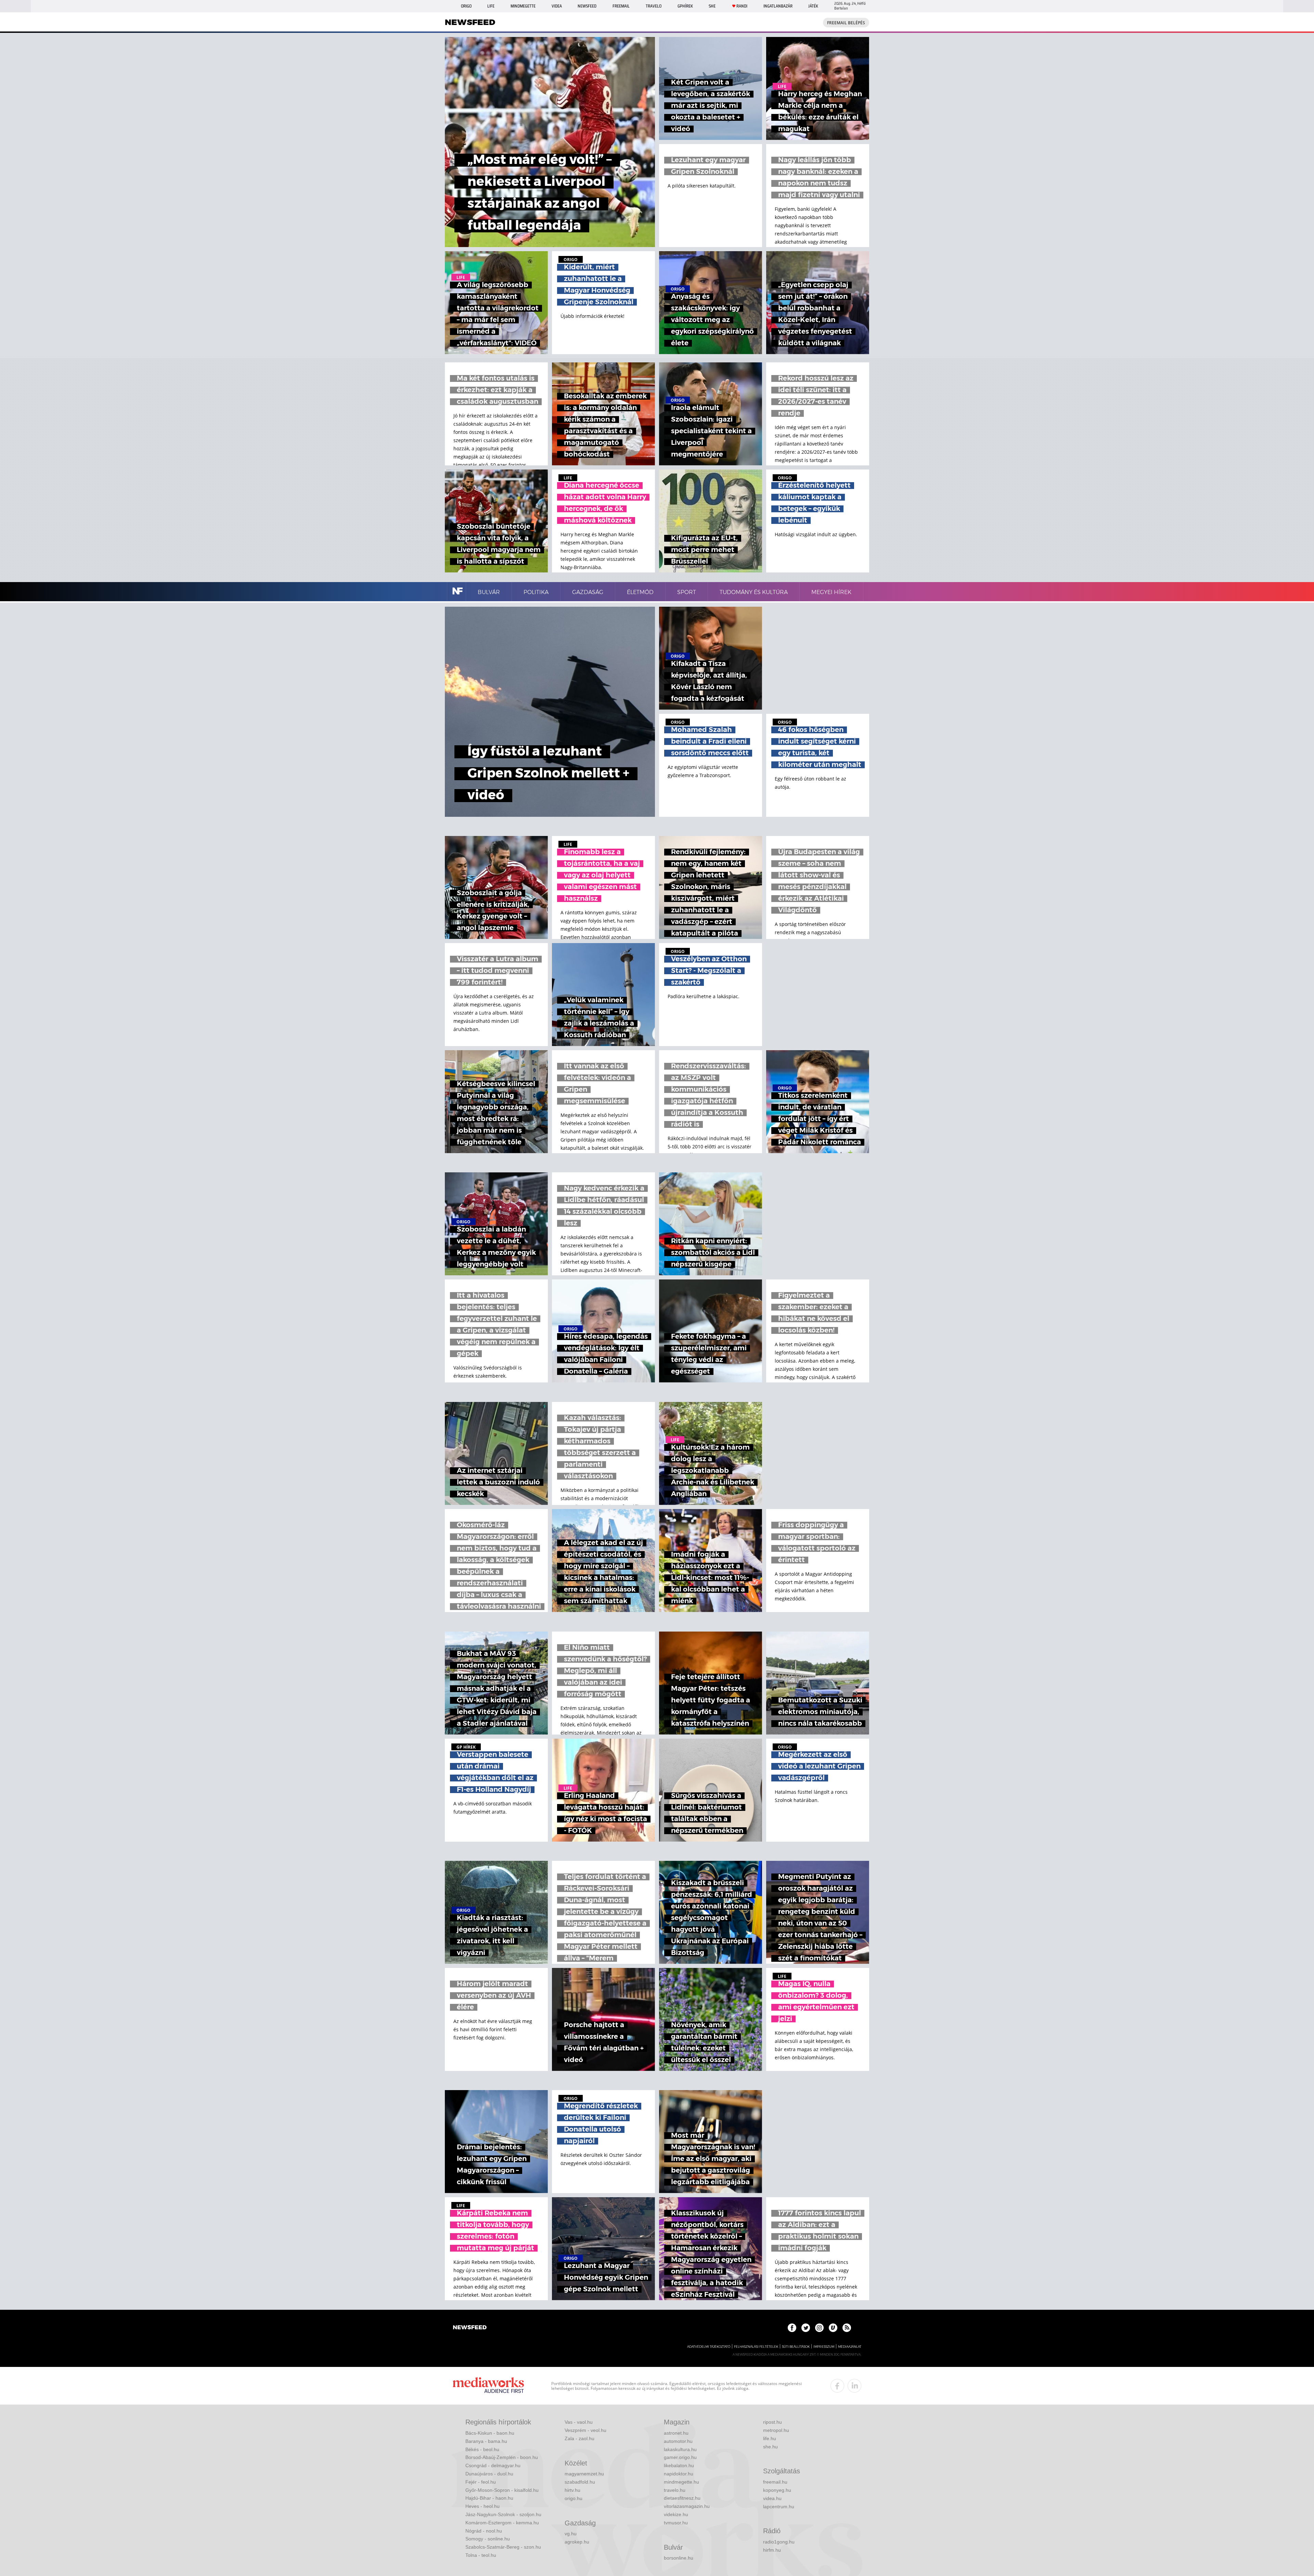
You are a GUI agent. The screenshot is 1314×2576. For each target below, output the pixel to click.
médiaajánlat (850, 2347)
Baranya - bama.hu (486, 2441)
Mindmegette (523, 6)
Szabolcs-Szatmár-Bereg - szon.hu (503, 2547)
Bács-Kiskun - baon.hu (490, 2433)
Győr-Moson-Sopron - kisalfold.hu (502, 2490)
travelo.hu (675, 2490)
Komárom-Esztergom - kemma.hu (502, 2523)
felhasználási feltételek (756, 2347)
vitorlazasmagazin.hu (687, 2506)
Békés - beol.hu (482, 2449)
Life (491, 6)
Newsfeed (587, 6)
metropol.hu (776, 2430)
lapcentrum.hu (779, 2507)
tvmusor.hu (676, 2523)
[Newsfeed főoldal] (470, 2328)
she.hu (770, 2447)
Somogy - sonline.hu (488, 2539)
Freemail (621, 6)
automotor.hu (678, 2441)
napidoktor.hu (679, 2474)
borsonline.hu (679, 2558)
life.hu (770, 2438)
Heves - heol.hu (482, 2506)
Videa (557, 6)
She (712, 6)
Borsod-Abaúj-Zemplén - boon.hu (502, 2457)
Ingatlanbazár (778, 6)
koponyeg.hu (777, 2490)
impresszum (824, 2347)
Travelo (654, 6)
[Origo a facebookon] (792, 2328)
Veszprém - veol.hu (585, 2430)
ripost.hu (772, 2422)
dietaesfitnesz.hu (682, 2498)
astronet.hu (676, 2433)
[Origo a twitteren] (806, 2328)
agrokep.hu (577, 2542)
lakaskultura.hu (680, 2449)
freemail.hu (775, 2482)
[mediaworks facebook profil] (837, 2386)
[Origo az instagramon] (819, 2328)
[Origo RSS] (847, 2328)
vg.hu (571, 2534)
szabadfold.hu (580, 2482)
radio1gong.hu (779, 2542)
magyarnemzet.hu (584, 2474)
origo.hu (574, 2498)
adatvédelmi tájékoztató (709, 2347)
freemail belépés (846, 23)
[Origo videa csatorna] (833, 2328)
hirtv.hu (572, 2490)
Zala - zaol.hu (579, 2438)
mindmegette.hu (681, 2482)
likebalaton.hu (679, 2465)
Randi (742, 6)
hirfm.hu (772, 2550)
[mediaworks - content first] (488, 2386)
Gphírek (685, 6)
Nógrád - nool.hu (484, 2531)
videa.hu (772, 2498)
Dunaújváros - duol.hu (489, 2474)
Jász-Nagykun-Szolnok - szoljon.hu (503, 2514)
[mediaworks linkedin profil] (854, 2386)
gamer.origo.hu (680, 2457)
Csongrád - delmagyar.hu (493, 2465)
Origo (466, 6)
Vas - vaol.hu (579, 2422)
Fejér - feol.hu (481, 2482)
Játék (813, 6)
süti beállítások (796, 2347)
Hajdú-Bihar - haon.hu (489, 2498)
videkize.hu (676, 2514)
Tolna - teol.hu (481, 2555)
